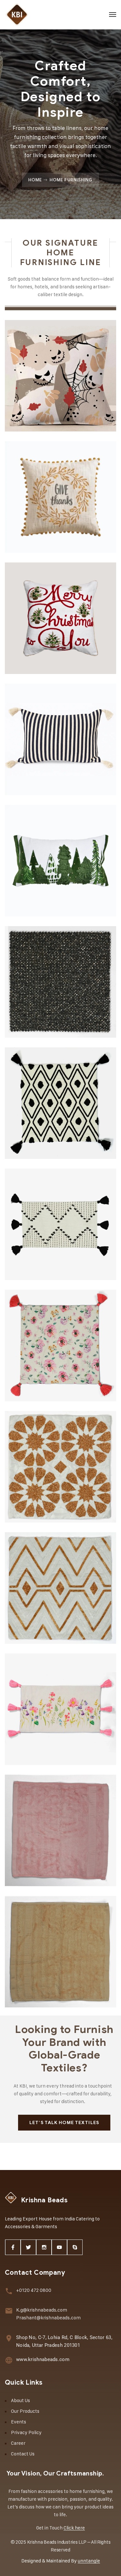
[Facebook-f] (13, 2247)
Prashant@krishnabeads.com (48, 2318)
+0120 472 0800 (34, 2290)
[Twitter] (28, 2247)
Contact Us (23, 2454)
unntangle (89, 2561)
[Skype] (75, 2247)
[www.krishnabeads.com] (9, 2360)
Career (18, 2443)
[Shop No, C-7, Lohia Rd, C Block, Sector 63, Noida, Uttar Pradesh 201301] (9, 2338)
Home (35, 180)
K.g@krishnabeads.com (42, 2310)
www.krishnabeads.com (43, 2359)
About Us (20, 2400)
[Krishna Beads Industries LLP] (17, 15)
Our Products (25, 2411)
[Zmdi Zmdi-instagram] (44, 2247)
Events (19, 2422)
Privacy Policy (26, 2432)
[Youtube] (59, 2247)
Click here (74, 2528)
